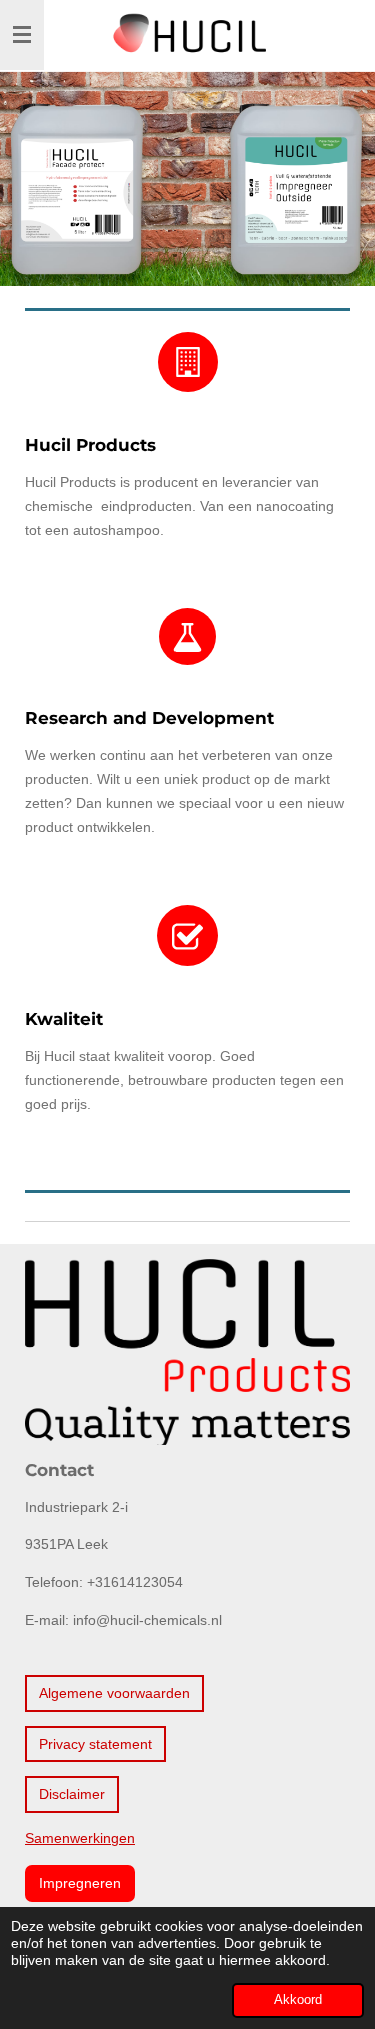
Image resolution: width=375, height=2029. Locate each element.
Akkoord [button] (298, 2000)
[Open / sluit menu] (22, 35)
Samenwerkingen (80, 1838)
